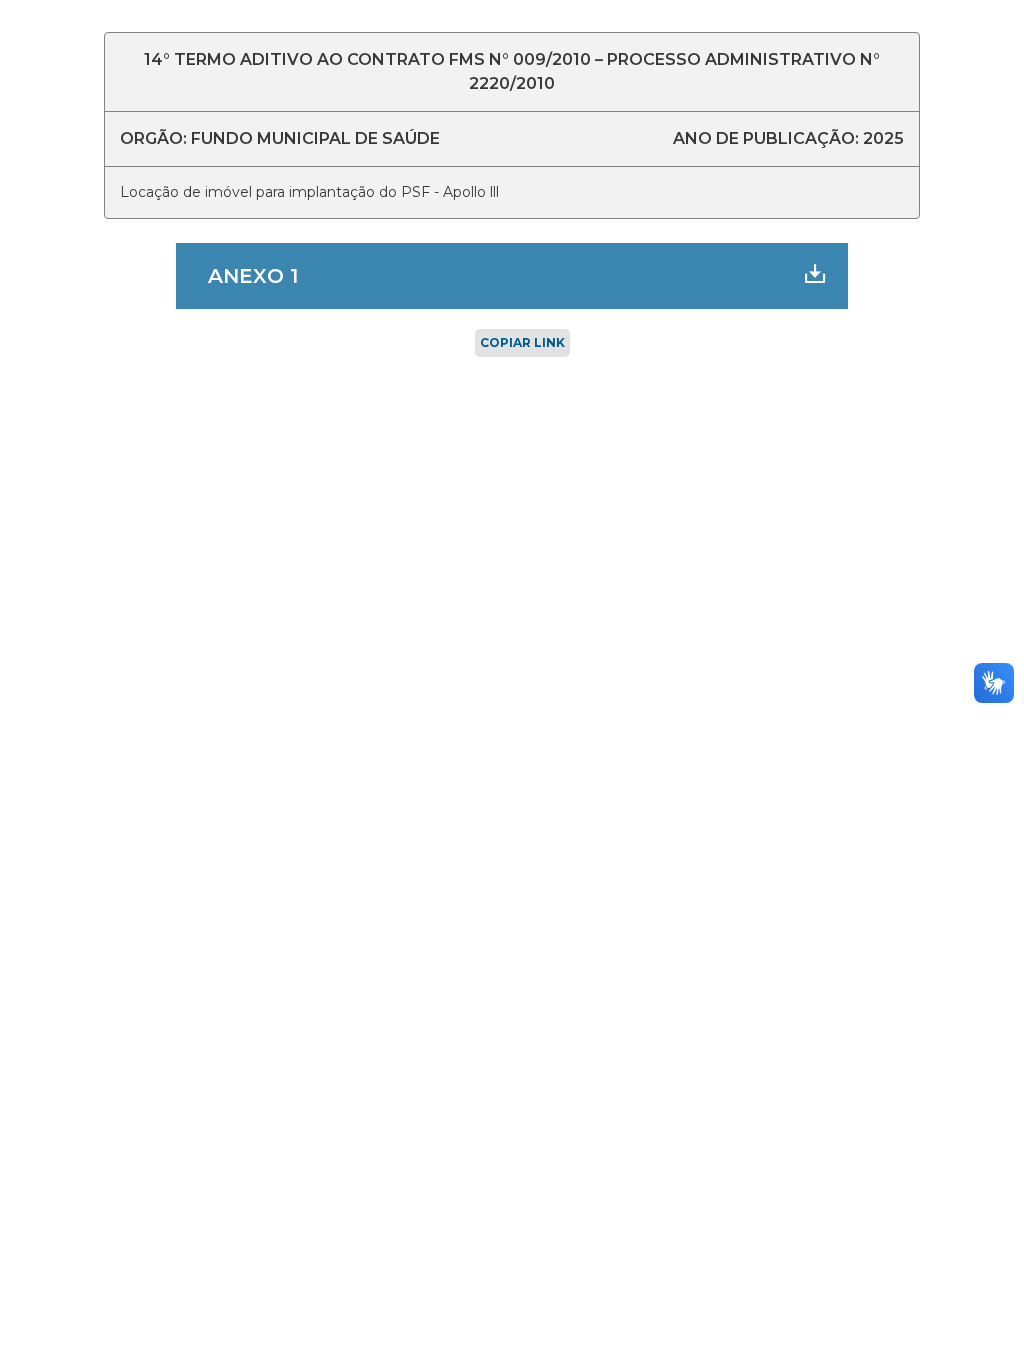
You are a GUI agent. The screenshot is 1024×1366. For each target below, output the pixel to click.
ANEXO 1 (253, 276)
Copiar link (522, 342)
